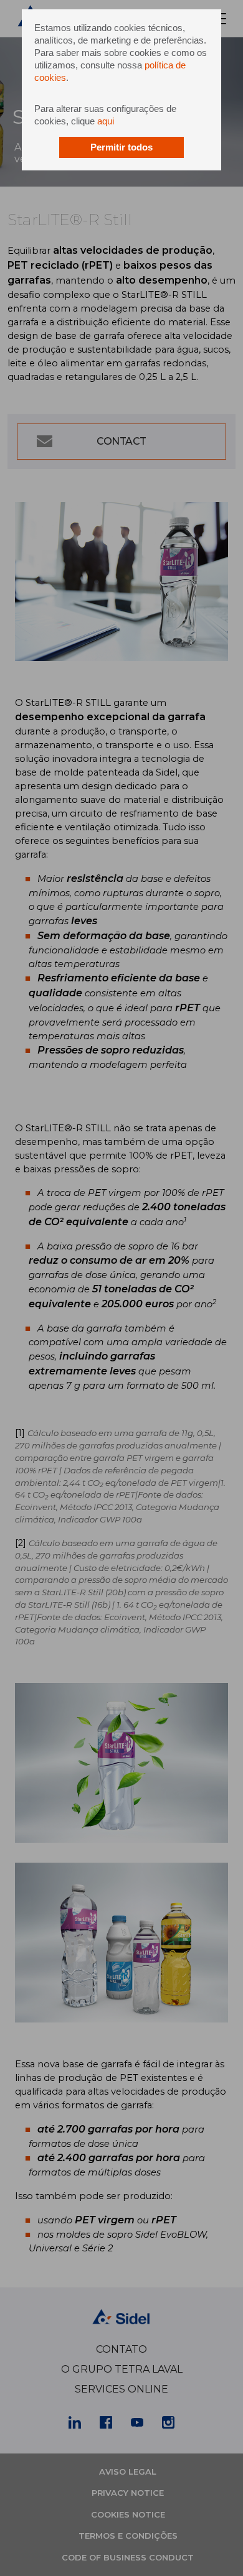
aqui (106, 121)
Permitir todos (121, 147)
